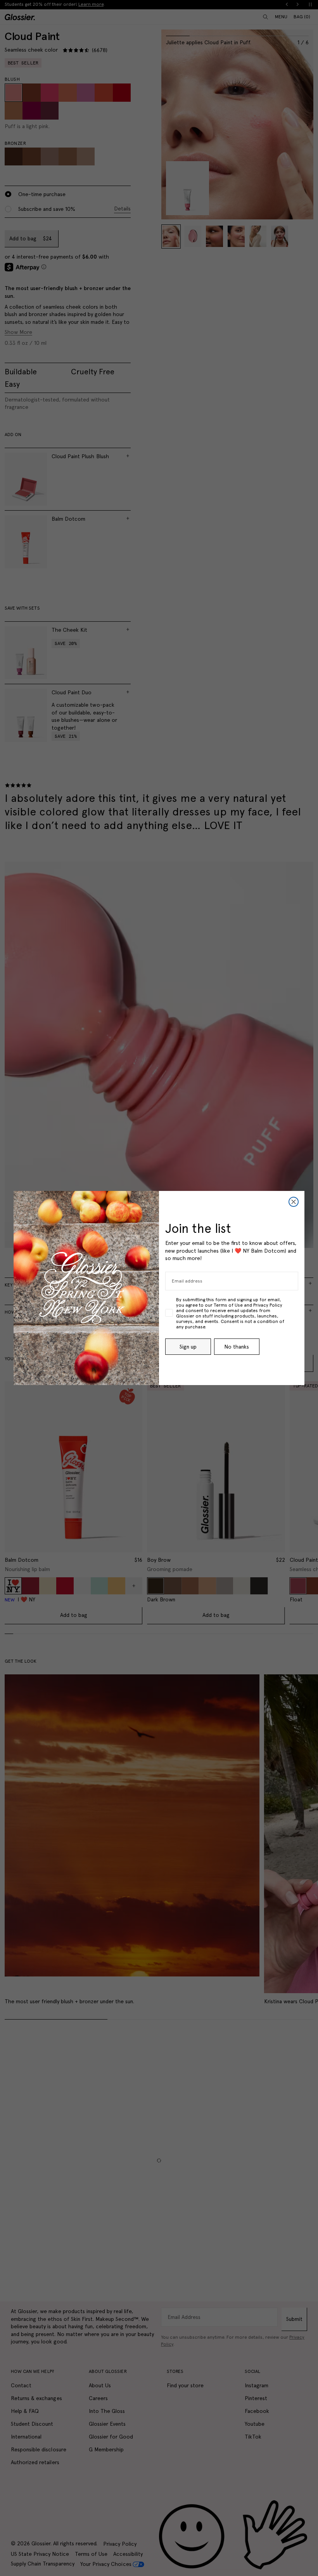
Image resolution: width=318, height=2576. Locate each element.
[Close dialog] (294, 1202)
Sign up (188, 1347)
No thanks (237, 1347)
